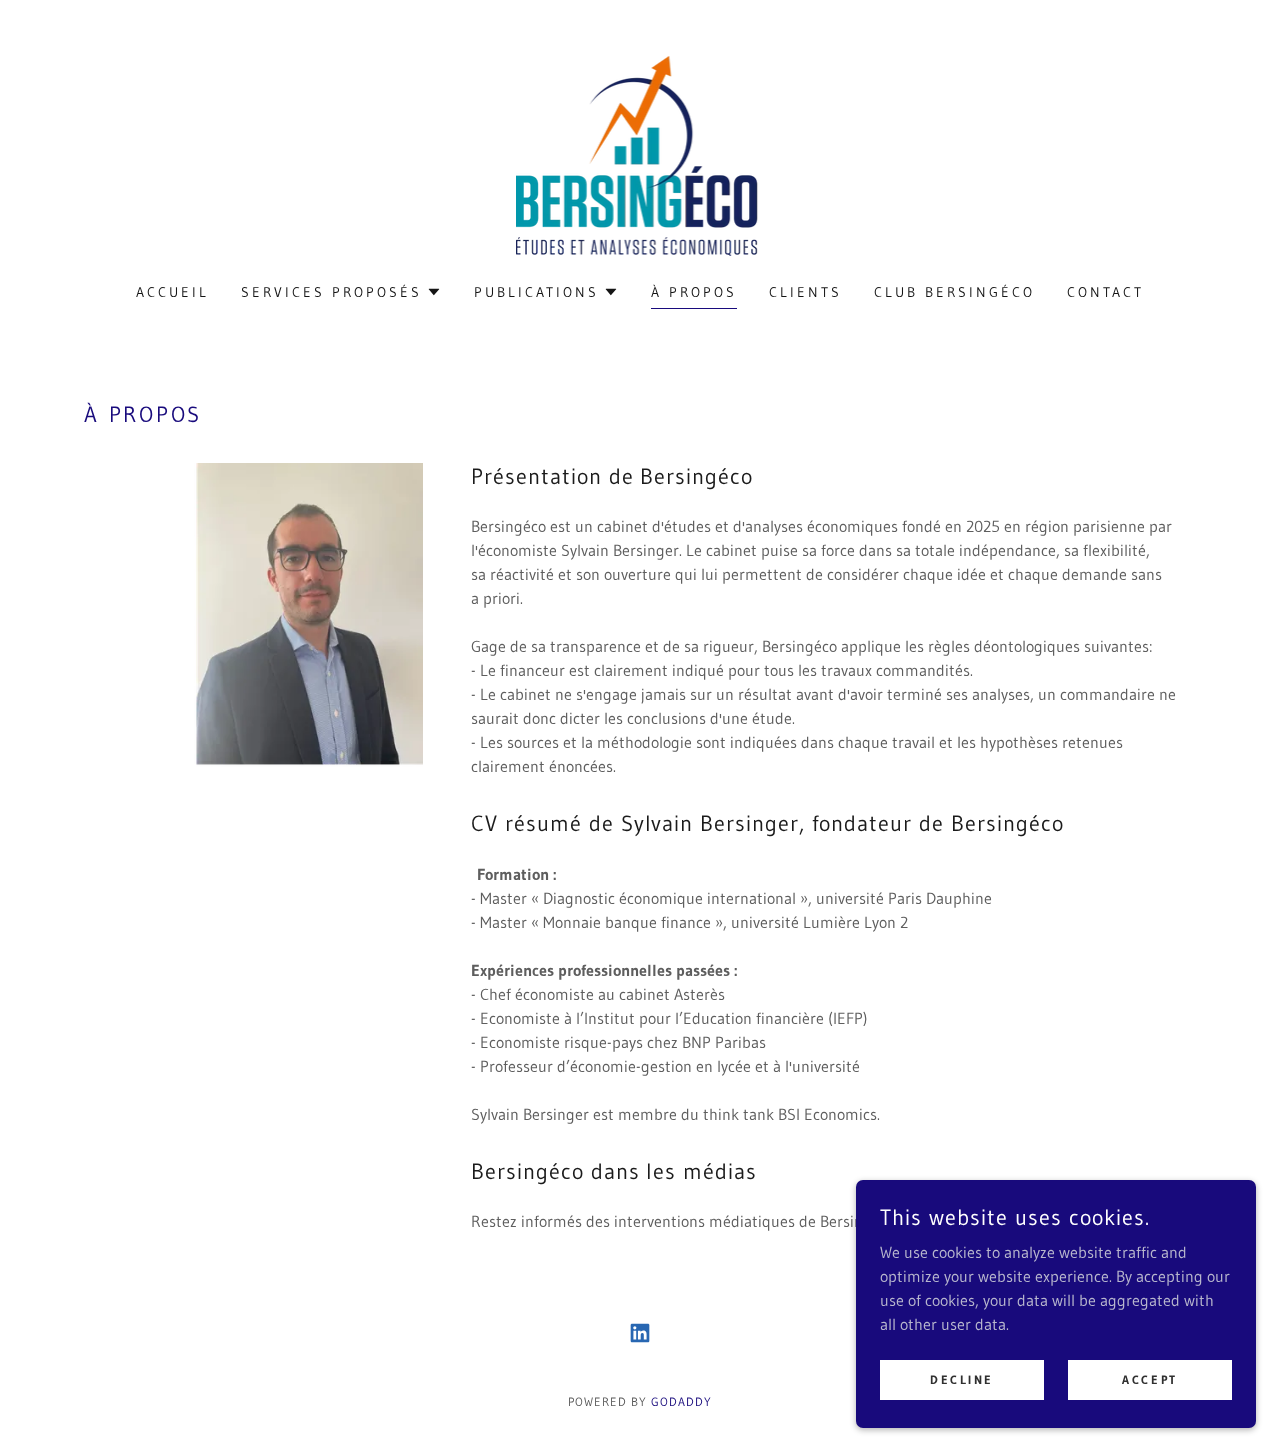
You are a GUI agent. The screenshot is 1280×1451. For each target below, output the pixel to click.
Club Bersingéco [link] (954, 292)
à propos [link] (694, 292)
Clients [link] (805, 292)
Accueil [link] (172, 292)
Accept (1149, 1379)
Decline (962, 1379)
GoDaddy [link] (681, 1401)
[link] (640, 154)
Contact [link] (1105, 292)
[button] (341, 292)
